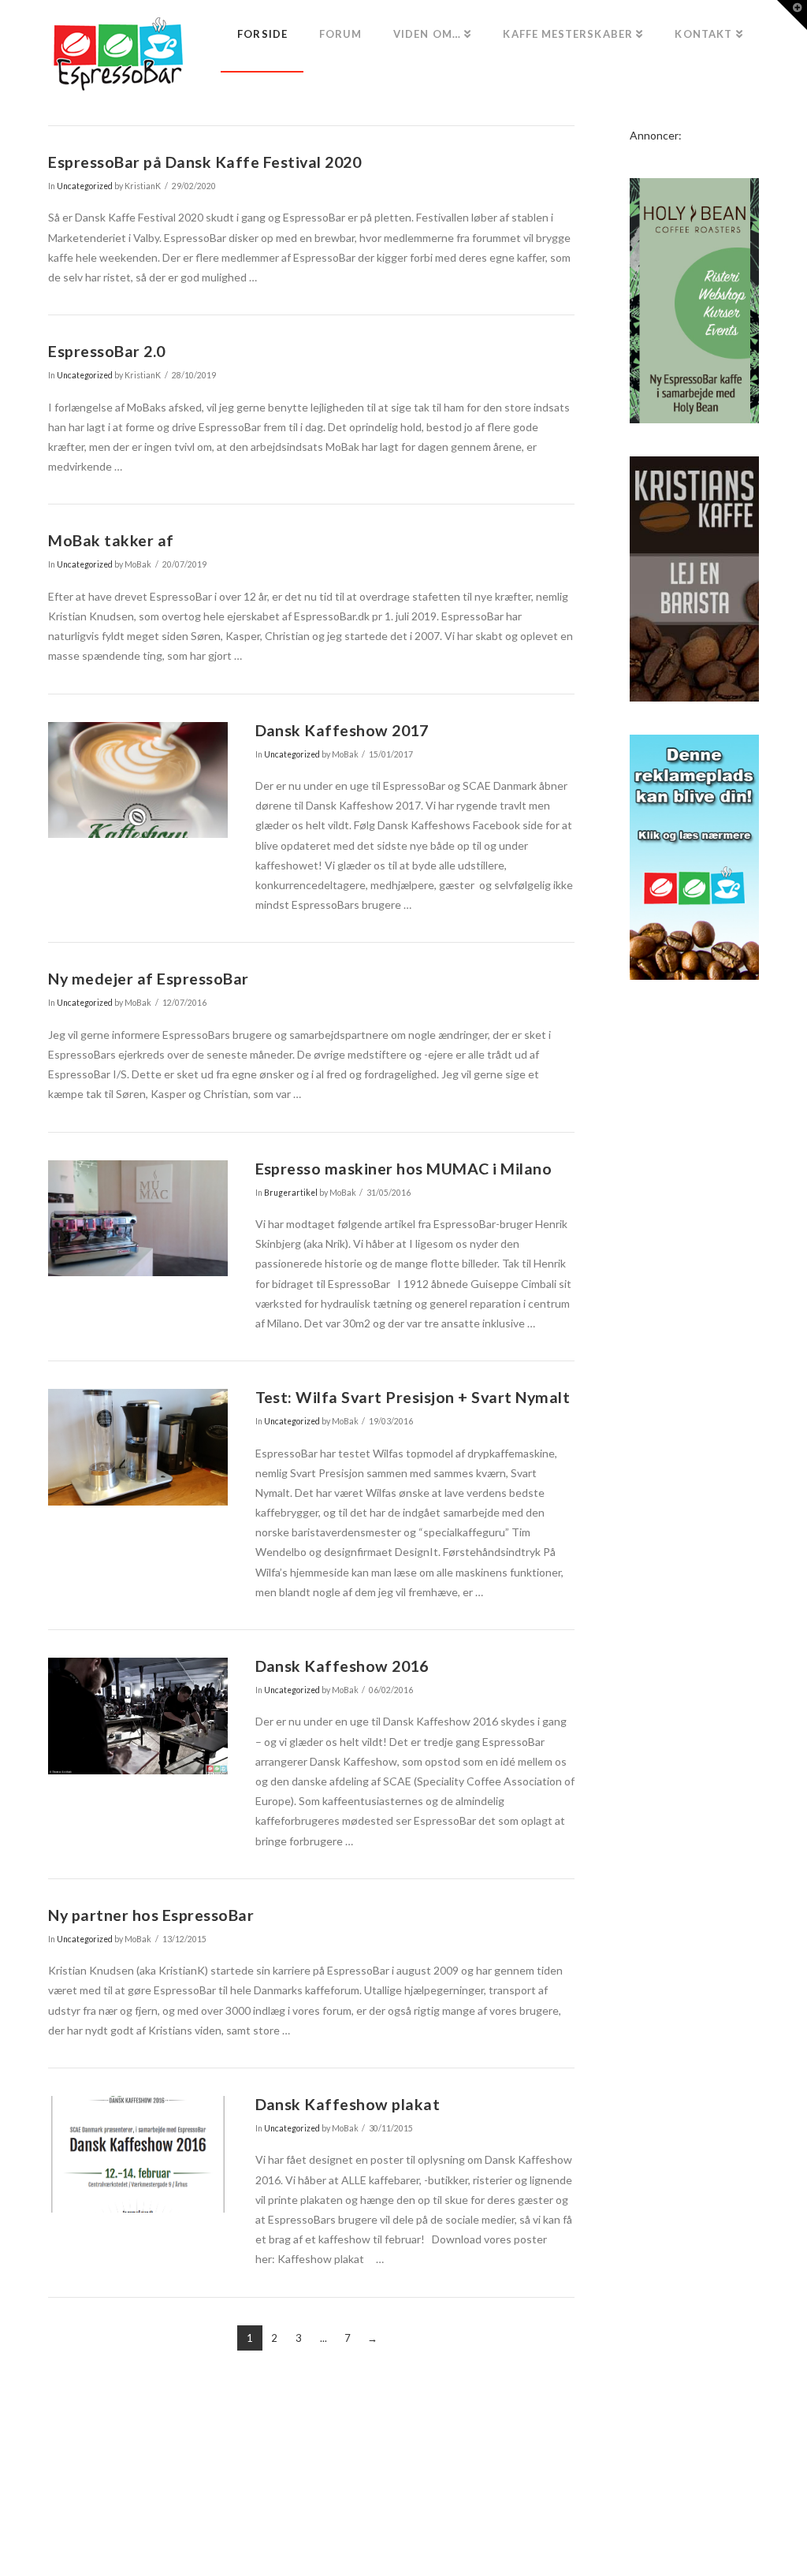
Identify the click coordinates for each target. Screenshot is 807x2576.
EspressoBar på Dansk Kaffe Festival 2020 (205, 162)
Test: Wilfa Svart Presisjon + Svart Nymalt (413, 1397)
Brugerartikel (291, 1193)
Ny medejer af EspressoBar (148, 979)
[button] (792, 15)
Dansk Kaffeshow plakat (348, 2104)
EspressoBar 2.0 (106, 351)
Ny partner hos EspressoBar (151, 1915)
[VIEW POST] (138, 780)
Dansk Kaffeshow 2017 (342, 730)
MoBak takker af (111, 540)
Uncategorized (85, 186)
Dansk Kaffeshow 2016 (342, 1666)
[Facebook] (403, 2541)
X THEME (441, 2493)
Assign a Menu (403, 2516)
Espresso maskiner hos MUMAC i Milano (404, 1169)
